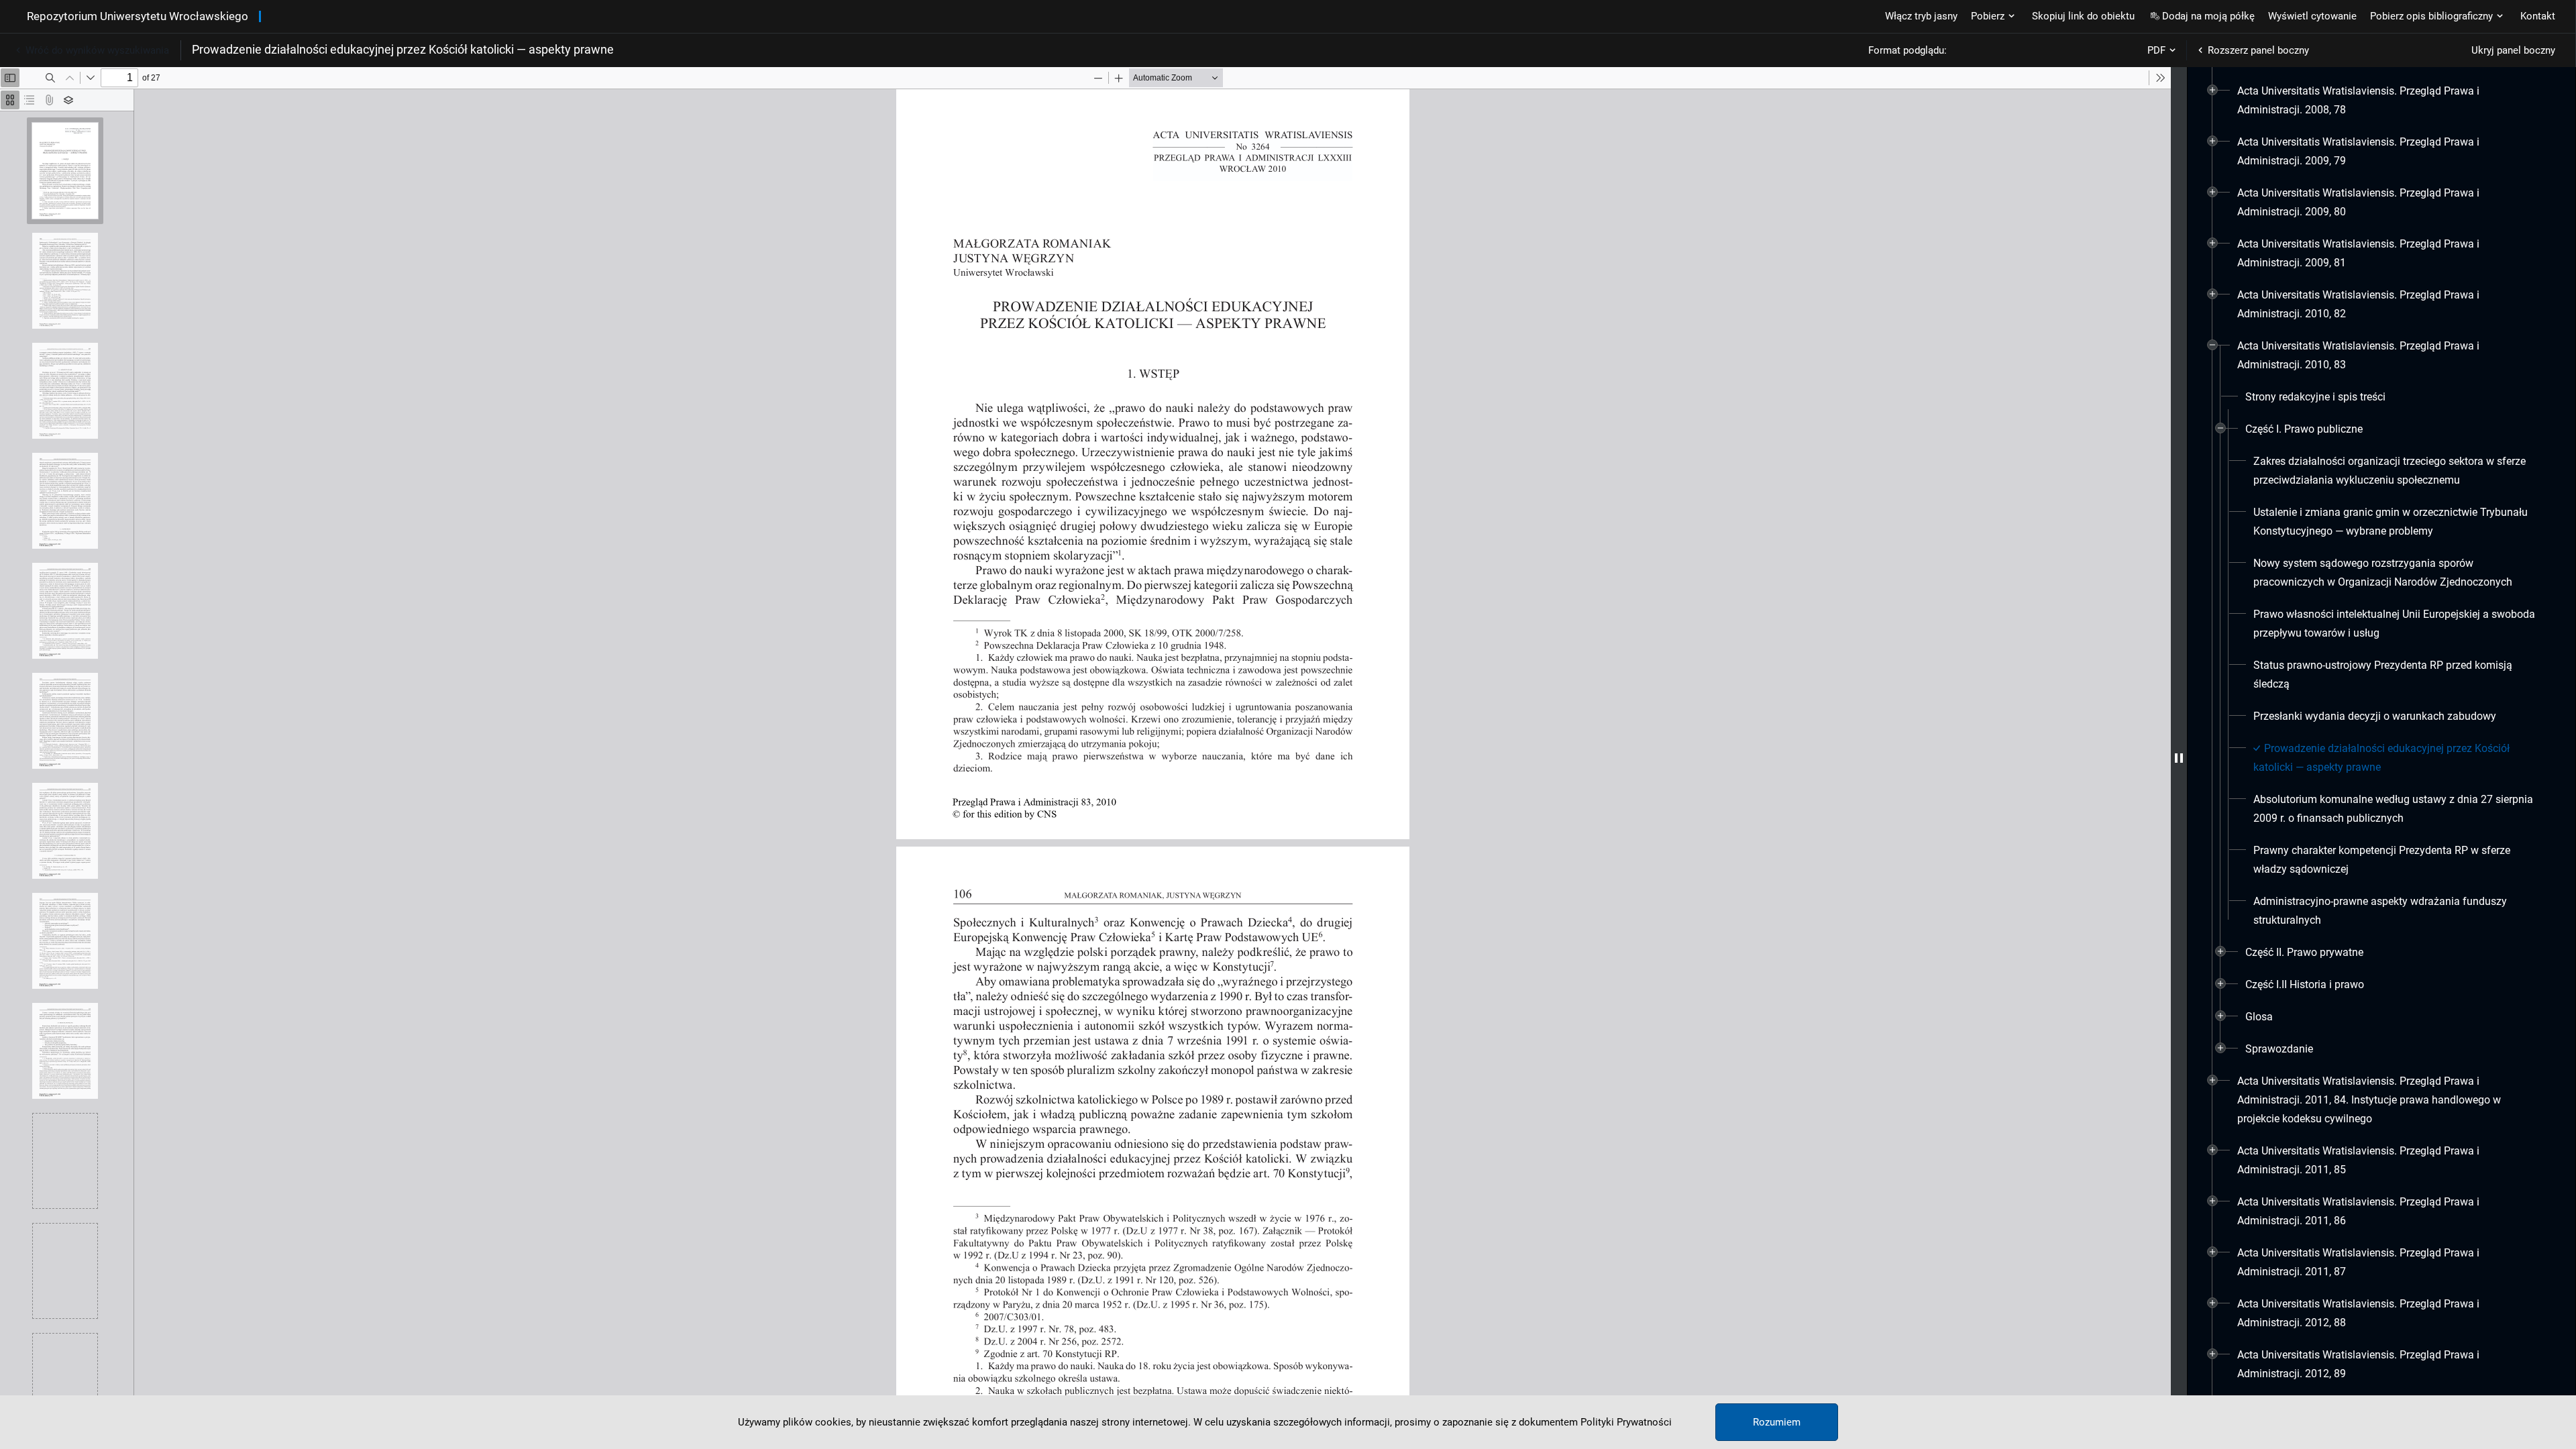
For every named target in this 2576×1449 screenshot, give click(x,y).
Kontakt (2538, 16)
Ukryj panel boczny (2513, 50)
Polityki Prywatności (1626, 1422)
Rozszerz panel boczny (2258, 50)
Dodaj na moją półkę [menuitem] (2208, 16)
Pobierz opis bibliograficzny (2431, 16)
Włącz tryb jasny (1921, 16)
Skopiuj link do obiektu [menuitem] (2083, 16)
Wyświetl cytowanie (2312, 16)
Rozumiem (1777, 1422)
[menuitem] (2386, 101)
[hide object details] (2179, 758)
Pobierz (1988, 16)
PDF (2156, 50)
